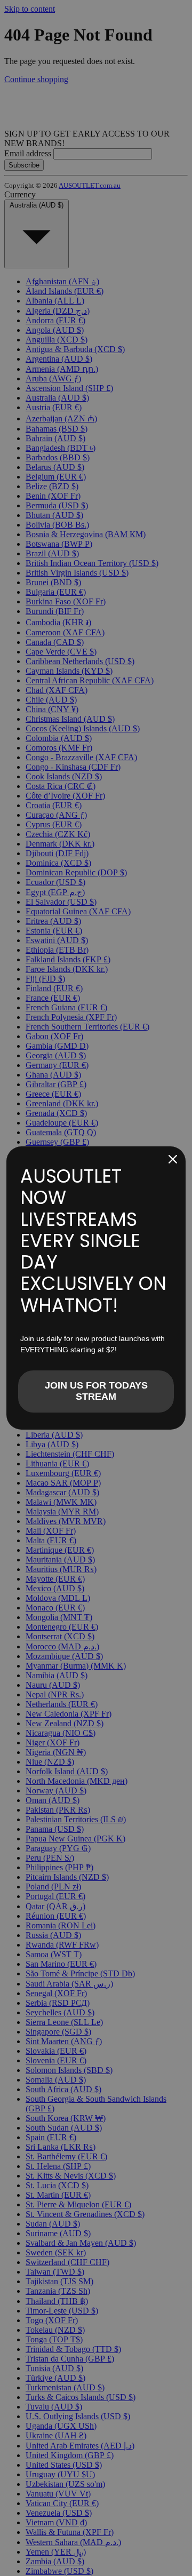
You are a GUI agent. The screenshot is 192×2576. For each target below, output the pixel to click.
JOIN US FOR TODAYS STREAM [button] (96, 1391)
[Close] (173, 1159)
